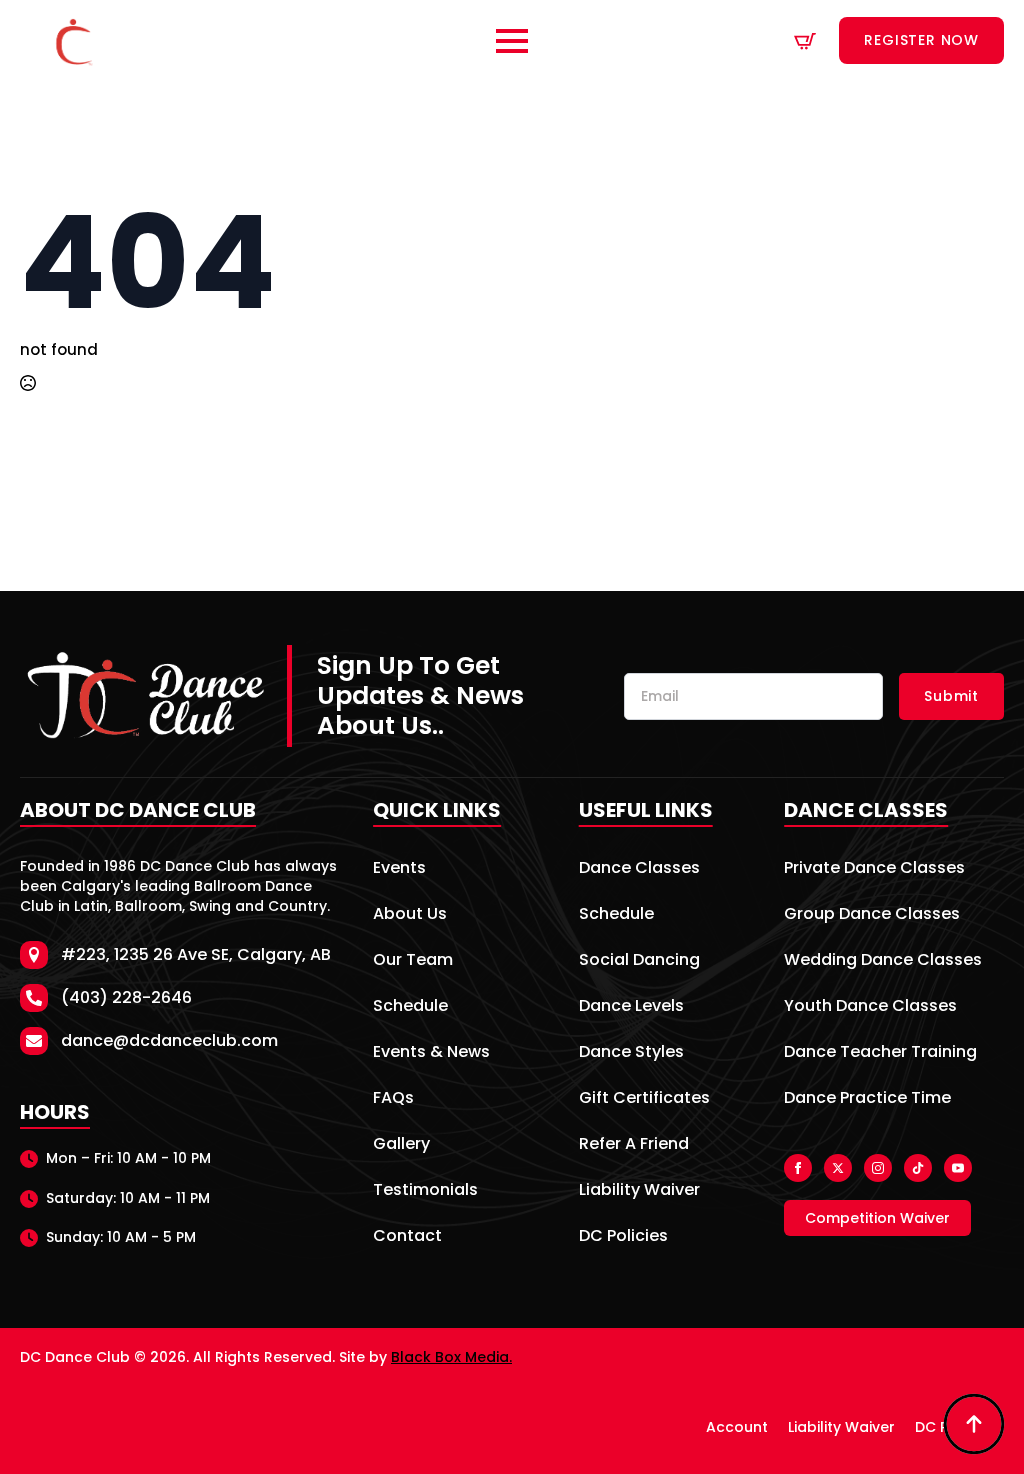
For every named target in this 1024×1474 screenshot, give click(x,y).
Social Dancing (639, 961)
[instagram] (878, 1168)
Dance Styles (631, 1053)
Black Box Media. (451, 1357)
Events (399, 869)
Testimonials (425, 1191)
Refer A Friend (634, 1145)
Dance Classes (639, 869)
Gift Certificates (644, 1099)
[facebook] (798, 1168)
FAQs (393, 1099)
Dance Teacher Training (880, 1053)
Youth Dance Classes (870, 1007)
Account (737, 1427)
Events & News (431, 1053)
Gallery (401, 1145)
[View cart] (805, 41)
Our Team (413, 961)
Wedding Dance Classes (883, 961)
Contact (407, 1237)
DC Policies (623, 1237)
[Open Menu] (512, 41)
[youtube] (958, 1168)
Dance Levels (631, 1007)
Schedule (410, 1007)
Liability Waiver (639, 1191)
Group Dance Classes (872, 915)
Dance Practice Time (867, 1099)
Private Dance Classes (874, 869)
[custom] (918, 1168)
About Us (410, 915)
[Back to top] (974, 1424)
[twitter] (838, 1168)
